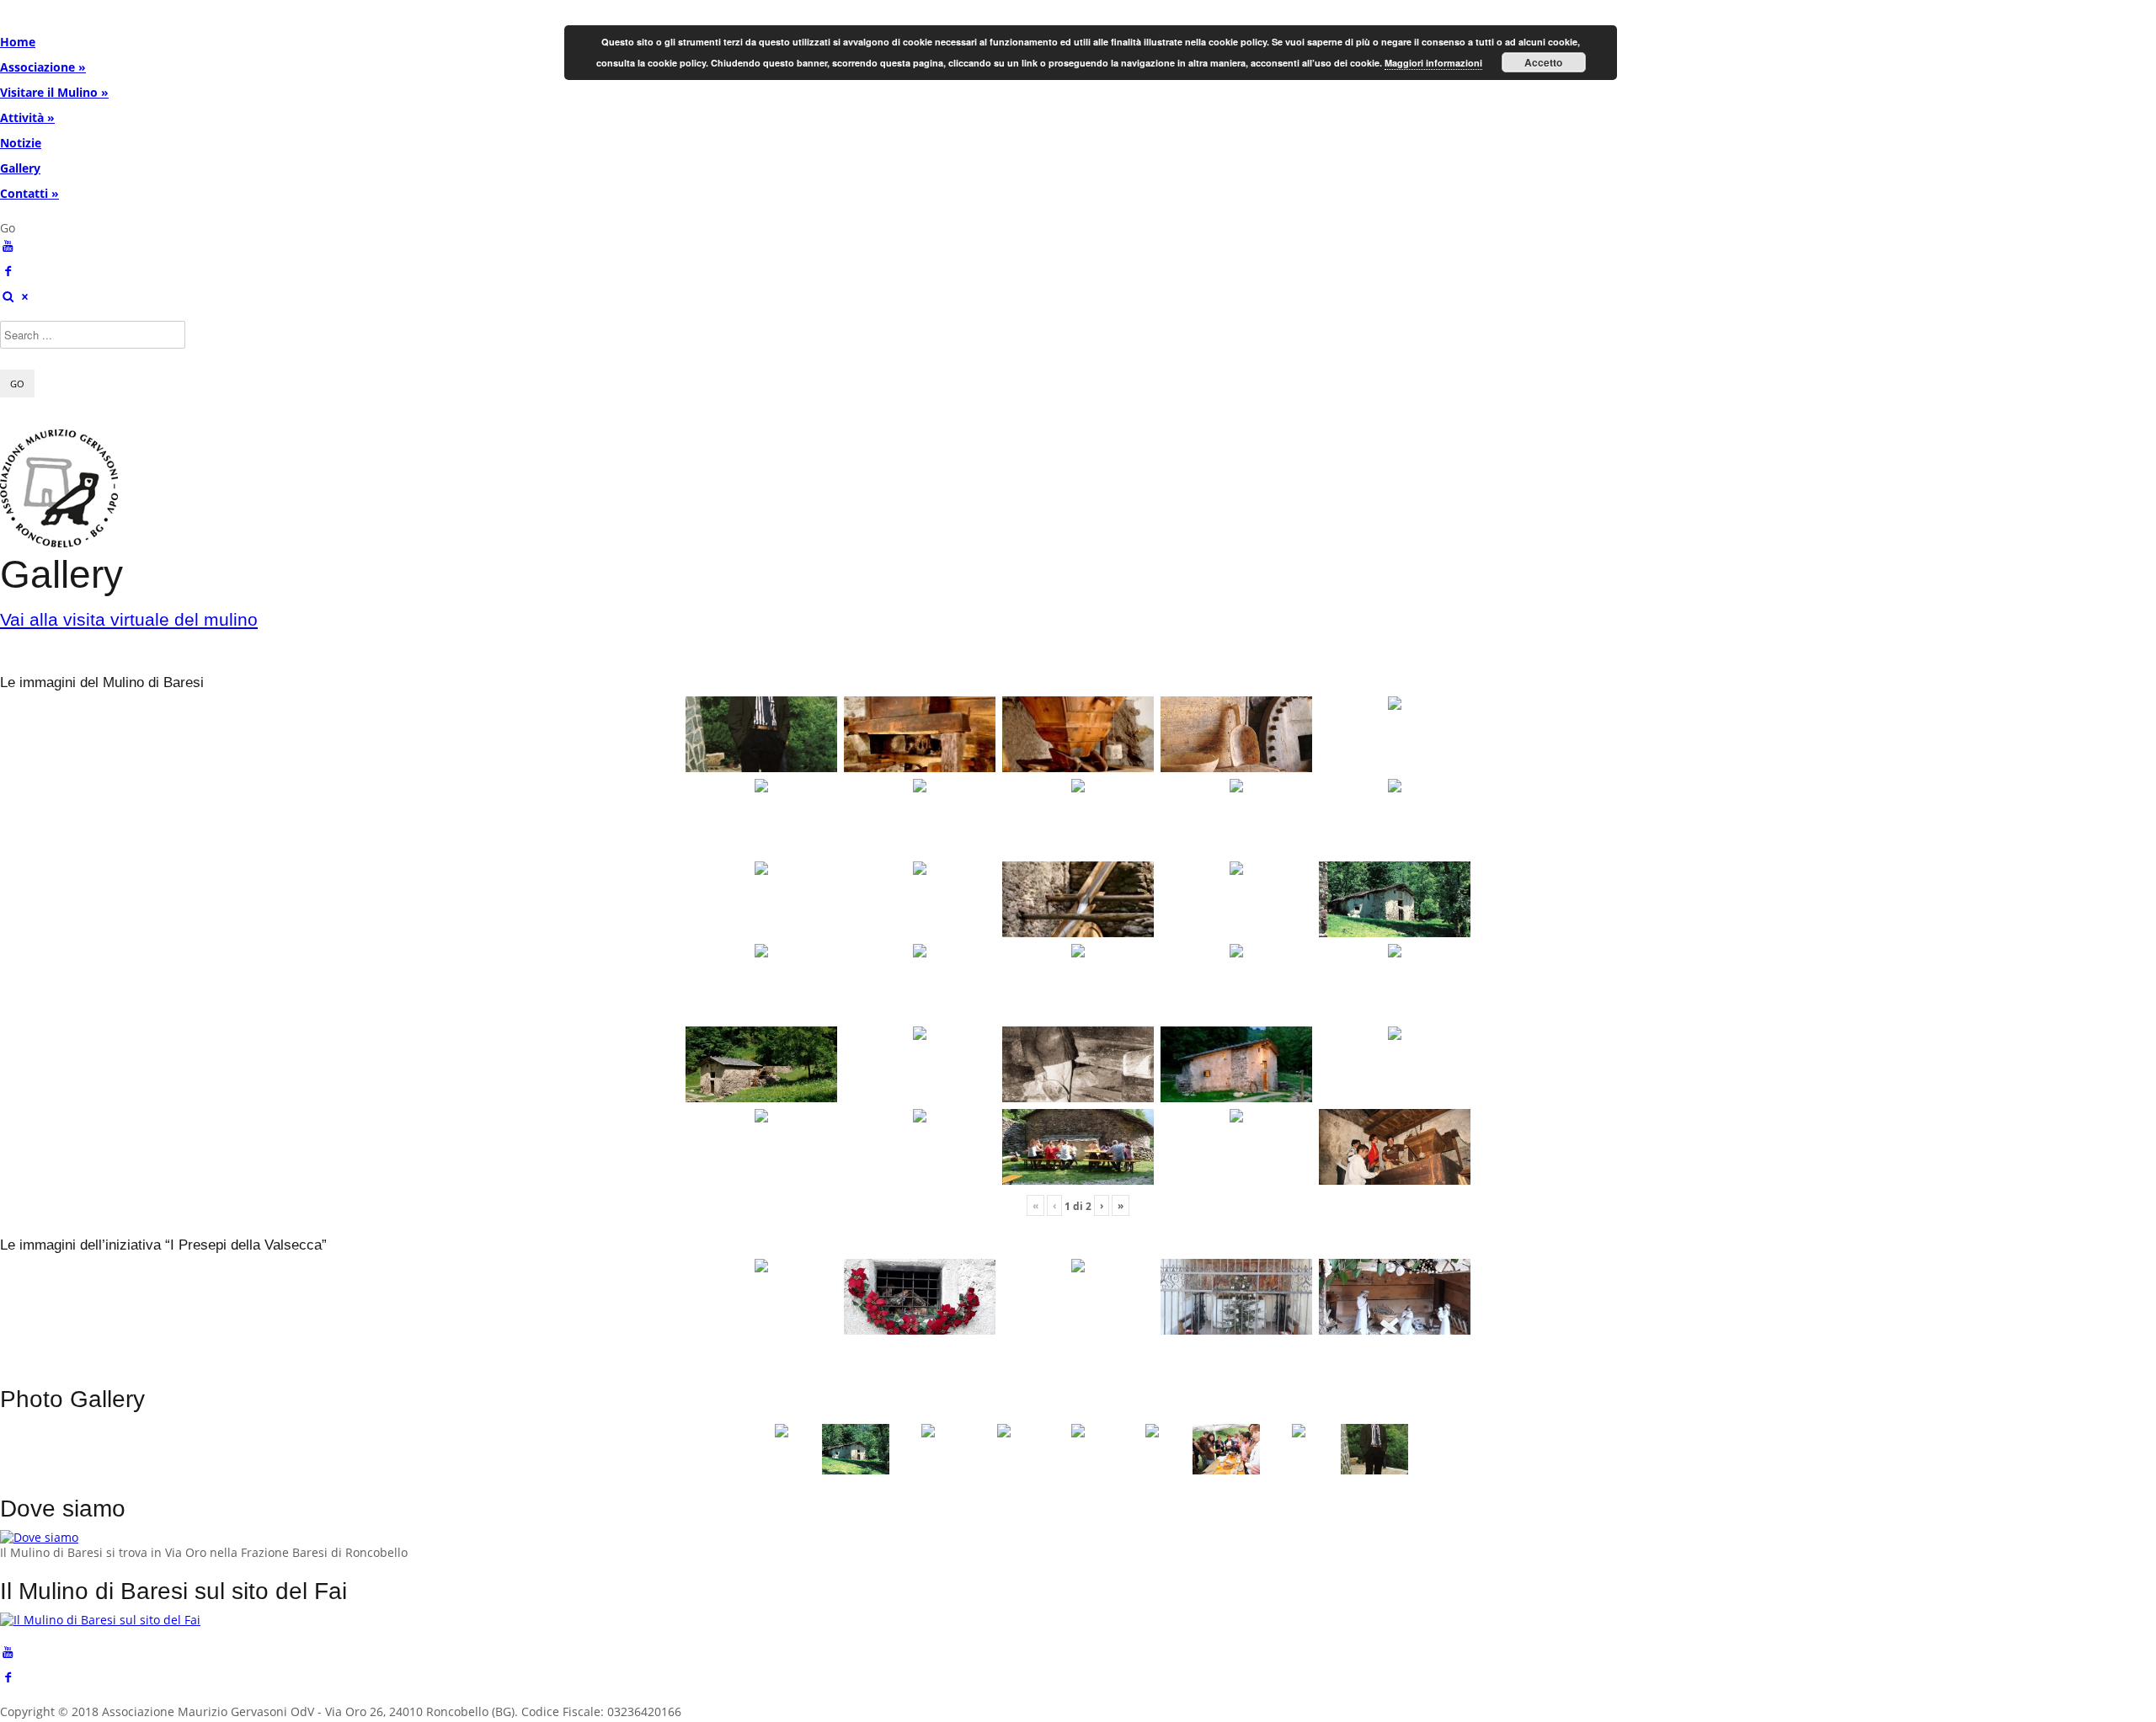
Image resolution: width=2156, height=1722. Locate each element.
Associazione (43, 67)
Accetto (1543, 62)
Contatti (29, 193)
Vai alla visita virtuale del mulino (129, 619)
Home (18, 42)
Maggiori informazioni (1433, 63)
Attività (27, 117)
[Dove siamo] (39, 1537)
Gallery (20, 168)
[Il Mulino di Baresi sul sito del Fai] (100, 1620)
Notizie (21, 143)
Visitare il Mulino (54, 92)
